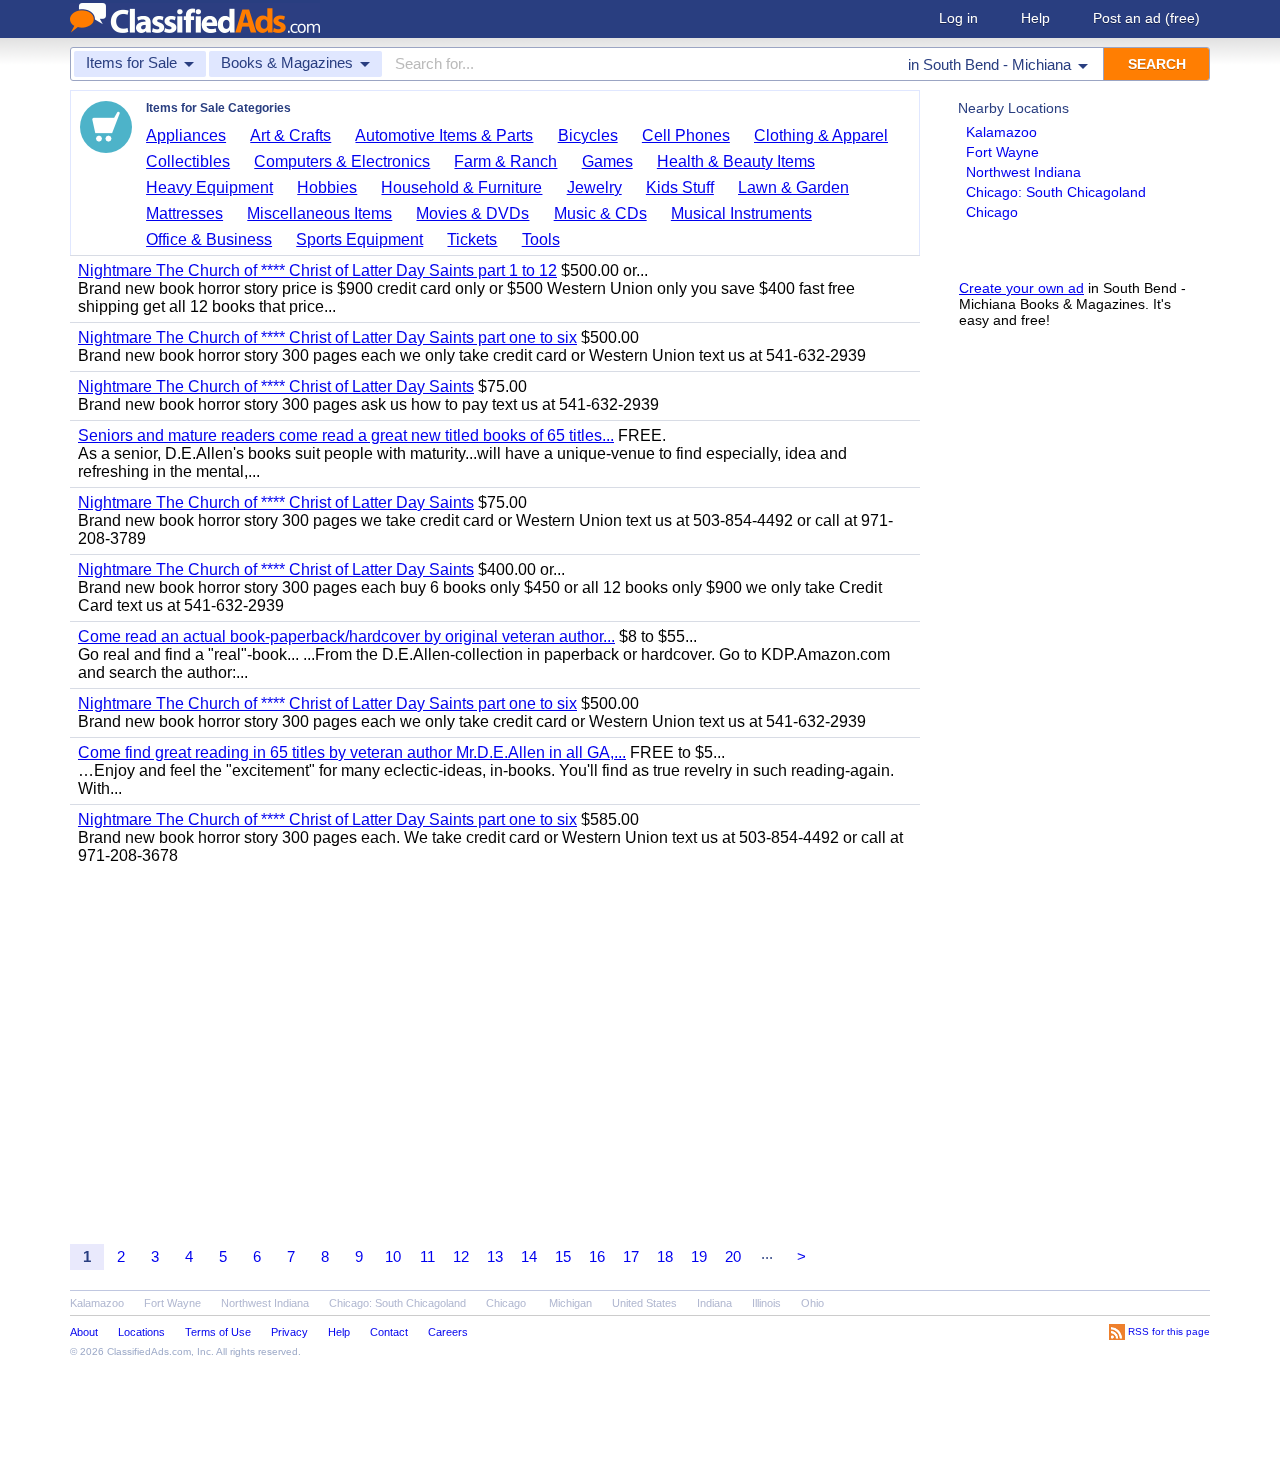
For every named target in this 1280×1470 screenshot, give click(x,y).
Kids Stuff (680, 187)
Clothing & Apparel (821, 135)
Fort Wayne (1002, 152)
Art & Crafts (290, 135)
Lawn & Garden (793, 187)
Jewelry (594, 187)
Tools (541, 239)
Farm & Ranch (505, 161)
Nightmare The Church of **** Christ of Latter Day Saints (276, 386)
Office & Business (209, 239)
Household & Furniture (461, 187)
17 (631, 1256)
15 (563, 1256)
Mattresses (184, 213)
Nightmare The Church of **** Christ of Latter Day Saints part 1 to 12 (317, 270)
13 (495, 1256)
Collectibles (188, 161)
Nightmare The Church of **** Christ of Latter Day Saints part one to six (327, 337)
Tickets (472, 239)
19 (699, 1256)
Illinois (766, 1303)
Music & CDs (600, 213)
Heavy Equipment (209, 187)
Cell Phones (686, 135)
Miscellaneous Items (319, 213)
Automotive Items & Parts (444, 135)
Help (1035, 18)
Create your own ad (1021, 288)
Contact (389, 1332)
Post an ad (1146, 18)
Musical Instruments (741, 213)
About (84, 1332)
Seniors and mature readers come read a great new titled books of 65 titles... (346, 435)
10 (393, 1256)
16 (597, 1256)
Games (607, 161)
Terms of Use (218, 1332)
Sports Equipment (359, 239)
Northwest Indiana (1023, 172)
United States (644, 1303)
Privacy (289, 1332)
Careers (448, 1332)
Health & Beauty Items (736, 161)
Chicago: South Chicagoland (1056, 192)
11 (427, 1256)
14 (529, 1256)
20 (733, 1256)
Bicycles (588, 135)
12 (461, 1256)
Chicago (992, 212)
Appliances (186, 135)
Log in (958, 18)
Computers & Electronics (342, 161)
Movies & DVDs (472, 213)
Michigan (570, 1303)
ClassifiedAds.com (149, 1351)
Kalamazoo (1001, 132)
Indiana (714, 1303)
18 (665, 1256)
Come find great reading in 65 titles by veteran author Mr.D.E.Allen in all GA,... (352, 752)
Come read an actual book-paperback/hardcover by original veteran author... (346, 636)
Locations (141, 1332)
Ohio (812, 1303)
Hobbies (327, 187)
